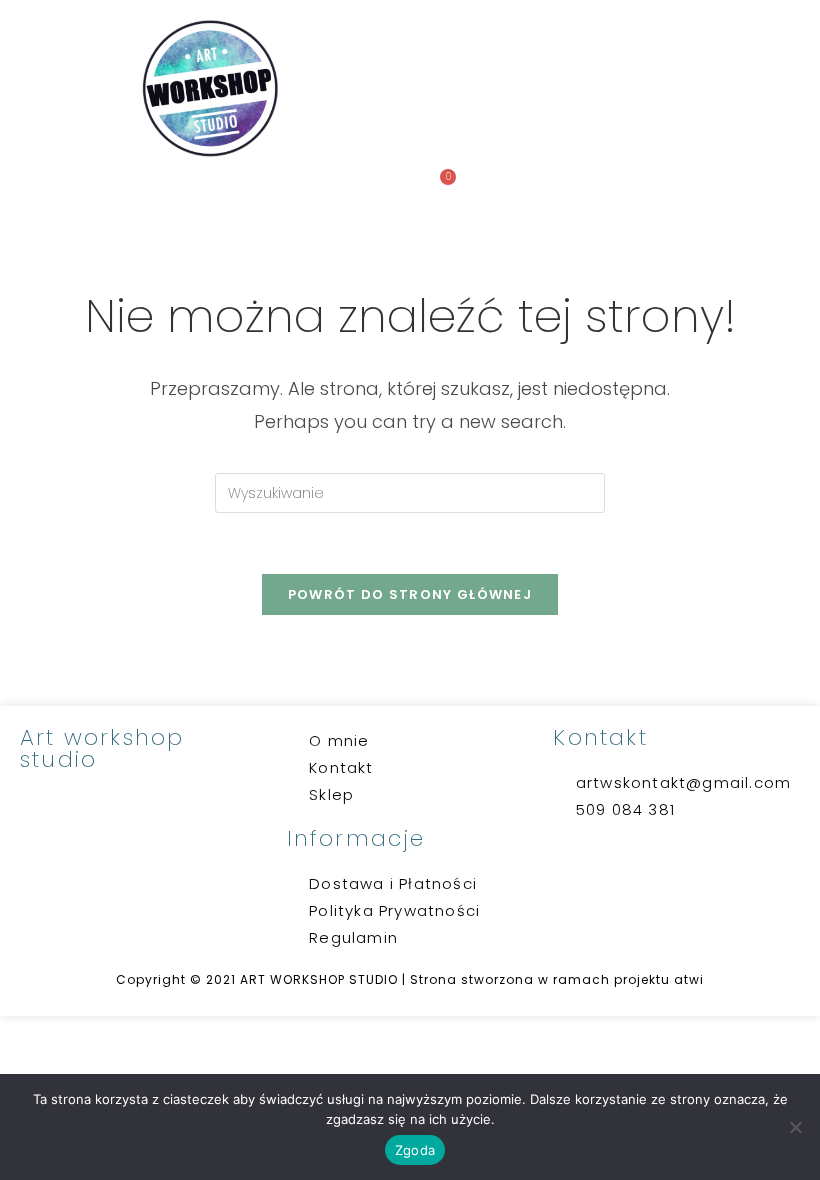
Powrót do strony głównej (410, 594)
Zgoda (415, 1150)
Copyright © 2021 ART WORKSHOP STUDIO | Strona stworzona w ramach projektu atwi (410, 979)
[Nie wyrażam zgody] (795, 1127)
